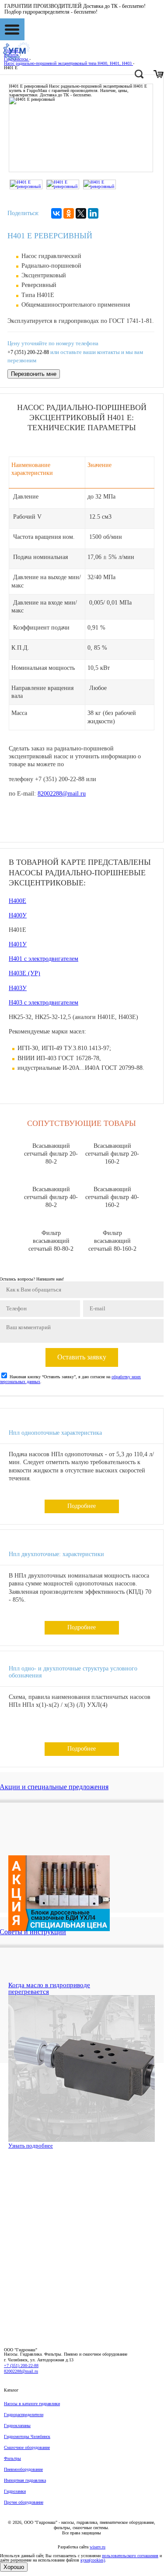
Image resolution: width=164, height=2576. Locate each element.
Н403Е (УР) (24, 973)
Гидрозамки (15, 2491)
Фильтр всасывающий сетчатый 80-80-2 (51, 1241)
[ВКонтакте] (56, 213)
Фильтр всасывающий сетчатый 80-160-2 (112, 1241)
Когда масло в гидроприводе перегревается (49, 1988)
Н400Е (17, 901)
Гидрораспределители (24, 2415)
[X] (81, 213)
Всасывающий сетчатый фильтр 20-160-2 (112, 1154)
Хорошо (14, 2567)
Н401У (18, 944)
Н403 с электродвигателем (44, 1003)
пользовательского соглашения (130, 2556)
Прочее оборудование (24, 2502)
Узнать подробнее (31, 2146)
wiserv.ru (98, 2547)
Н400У (18, 915)
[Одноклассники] (69, 213)
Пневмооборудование (23, 2469)
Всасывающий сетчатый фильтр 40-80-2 (51, 1197)
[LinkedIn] (93, 213)
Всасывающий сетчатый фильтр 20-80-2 (51, 1154)
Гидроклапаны (17, 2426)
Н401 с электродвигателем (44, 959)
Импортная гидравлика (25, 2480)
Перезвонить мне (34, 374)
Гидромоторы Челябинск (27, 2436)
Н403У (18, 988)
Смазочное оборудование (27, 2447)
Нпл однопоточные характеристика (55, 1433)
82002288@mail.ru (62, 794)
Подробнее (82, 1506)
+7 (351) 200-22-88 (28, 352)
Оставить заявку (82, 1357)
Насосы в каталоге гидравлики (32, 2404)
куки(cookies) (93, 2560)
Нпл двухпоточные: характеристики (56, 1554)
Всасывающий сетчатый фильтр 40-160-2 (112, 1197)
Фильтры (12, 2458)
